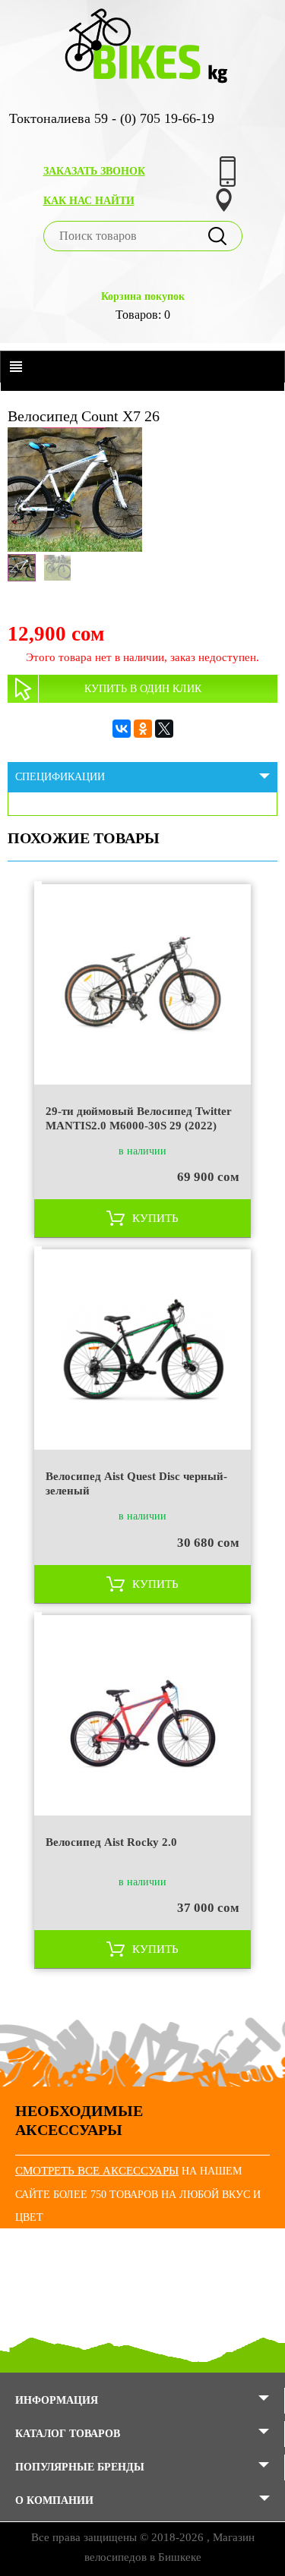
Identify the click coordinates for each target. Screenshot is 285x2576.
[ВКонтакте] (122, 729)
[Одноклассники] (143, 729)
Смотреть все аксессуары (97, 2171)
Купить (155, 1218)
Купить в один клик (143, 689)
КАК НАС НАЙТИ (89, 201)
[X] (164, 729)
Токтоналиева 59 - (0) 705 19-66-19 (112, 118)
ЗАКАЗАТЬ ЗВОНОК (94, 171)
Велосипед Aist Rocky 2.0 (111, 1842)
